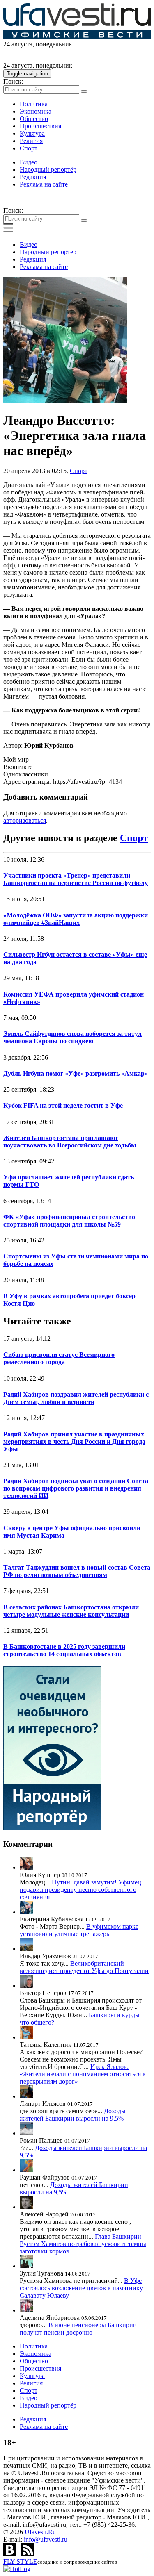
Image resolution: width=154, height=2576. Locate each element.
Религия (31, 141)
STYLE (20, 2561)
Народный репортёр (48, 170)
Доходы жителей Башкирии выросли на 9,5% (73, 2115)
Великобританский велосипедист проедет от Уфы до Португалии (84, 1967)
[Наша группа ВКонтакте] (11, 2554)
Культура (32, 133)
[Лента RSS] (28, 2554)
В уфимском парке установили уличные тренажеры (79, 1930)
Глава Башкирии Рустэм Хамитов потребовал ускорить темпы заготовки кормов (83, 2244)
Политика (34, 104)
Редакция (33, 177)
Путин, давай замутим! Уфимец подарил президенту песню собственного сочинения (80, 1890)
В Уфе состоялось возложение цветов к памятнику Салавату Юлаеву (81, 2288)
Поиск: (13, 81)
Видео (29, 162)
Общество (34, 119)
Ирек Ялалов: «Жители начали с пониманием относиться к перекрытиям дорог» (83, 2074)
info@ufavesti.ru (46, 2539)
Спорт (29, 148)
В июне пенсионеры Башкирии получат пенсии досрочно (78, 2329)
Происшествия (40, 126)
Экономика (36, 111)
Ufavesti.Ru (40, 2532)
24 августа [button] (18, 44)
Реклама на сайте (44, 184)
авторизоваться (25, 820)
